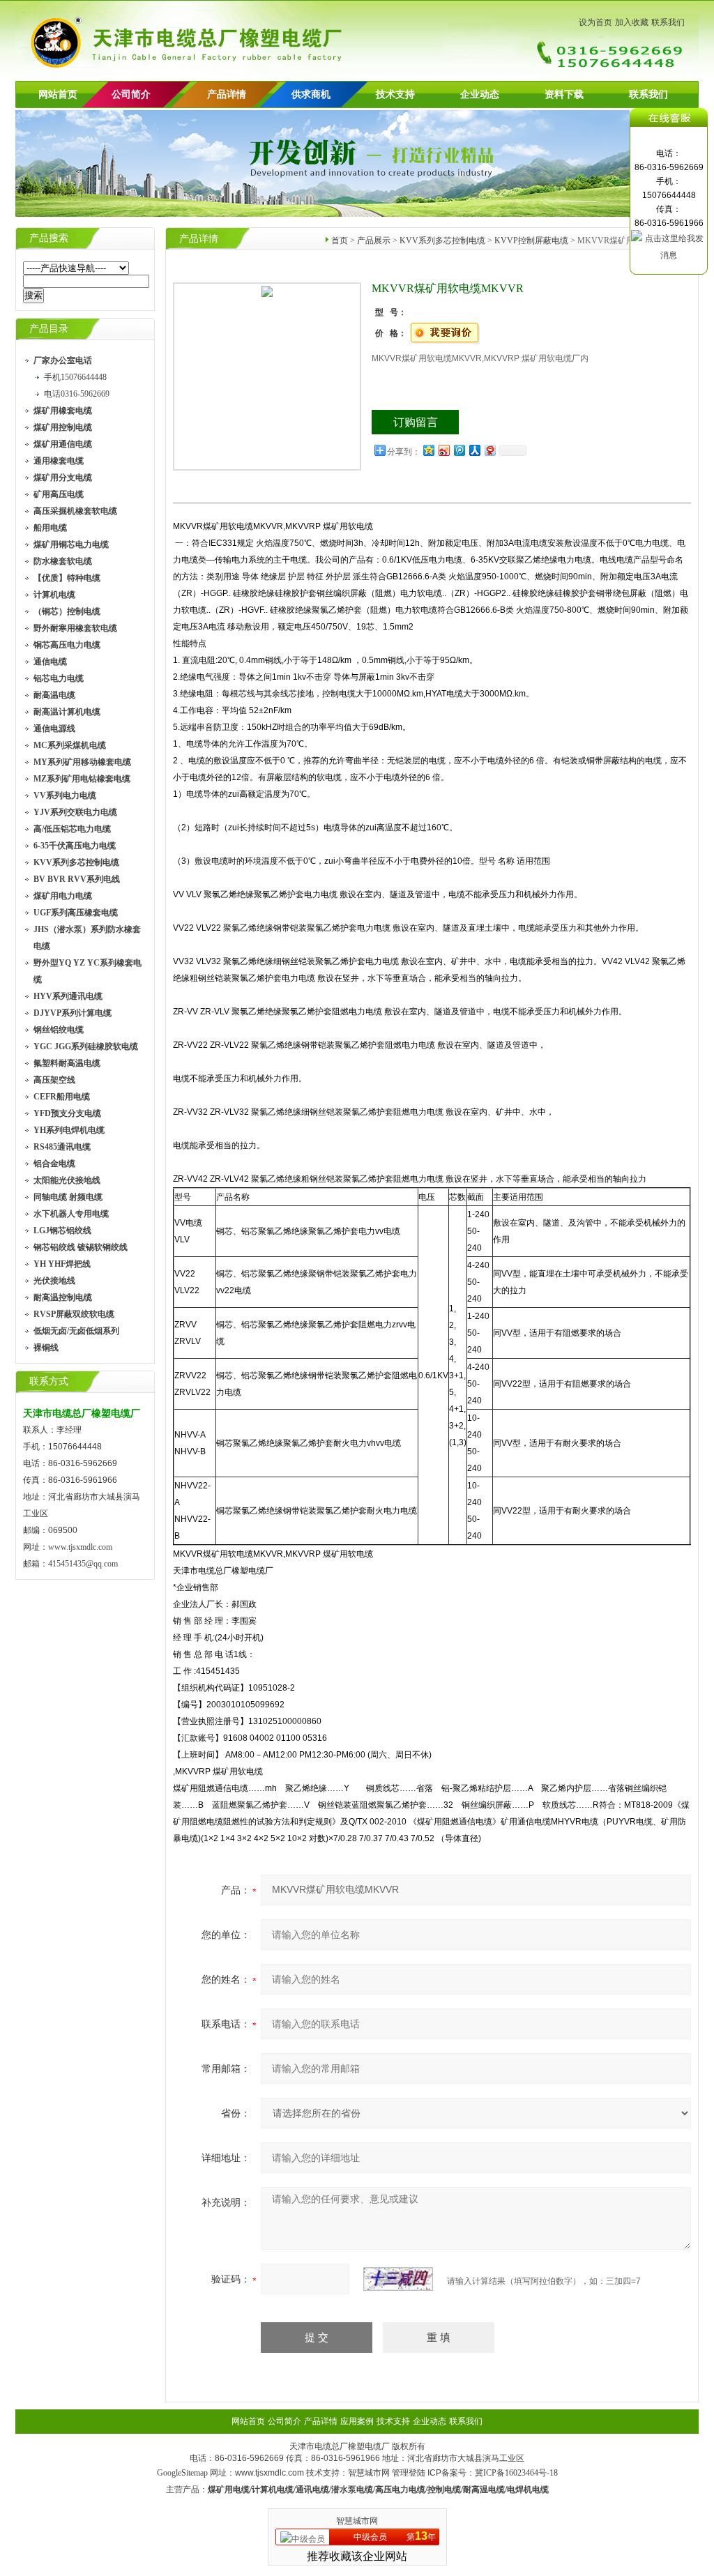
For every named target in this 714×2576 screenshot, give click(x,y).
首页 (340, 241)
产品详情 (227, 94)
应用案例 (357, 2421)
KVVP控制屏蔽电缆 (531, 241)
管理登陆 (409, 2473)
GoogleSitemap (182, 2473)
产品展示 (374, 241)
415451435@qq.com (83, 1564)
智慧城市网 (369, 2473)
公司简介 (284, 2421)
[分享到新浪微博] (443, 450)
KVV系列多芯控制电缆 (442, 241)
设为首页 (595, 22)
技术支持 (395, 94)
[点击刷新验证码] (398, 2279)
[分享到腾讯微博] (459, 450)
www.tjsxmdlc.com (80, 1547)
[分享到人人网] (474, 450)
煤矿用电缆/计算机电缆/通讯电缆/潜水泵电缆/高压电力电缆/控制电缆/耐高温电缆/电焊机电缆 (378, 2490)
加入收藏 (632, 22)
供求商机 (311, 94)
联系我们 (668, 22)
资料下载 (564, 94)
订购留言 (416, 422)
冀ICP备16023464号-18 (516, 2473)
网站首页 (58, 94)
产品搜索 (49, 238)
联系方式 (49, 1381)
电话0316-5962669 (77, 394)
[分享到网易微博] (489, 450)
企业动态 (480, 94)
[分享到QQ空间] (428, 450)
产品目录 (49, 329)
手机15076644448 (75, 377)
